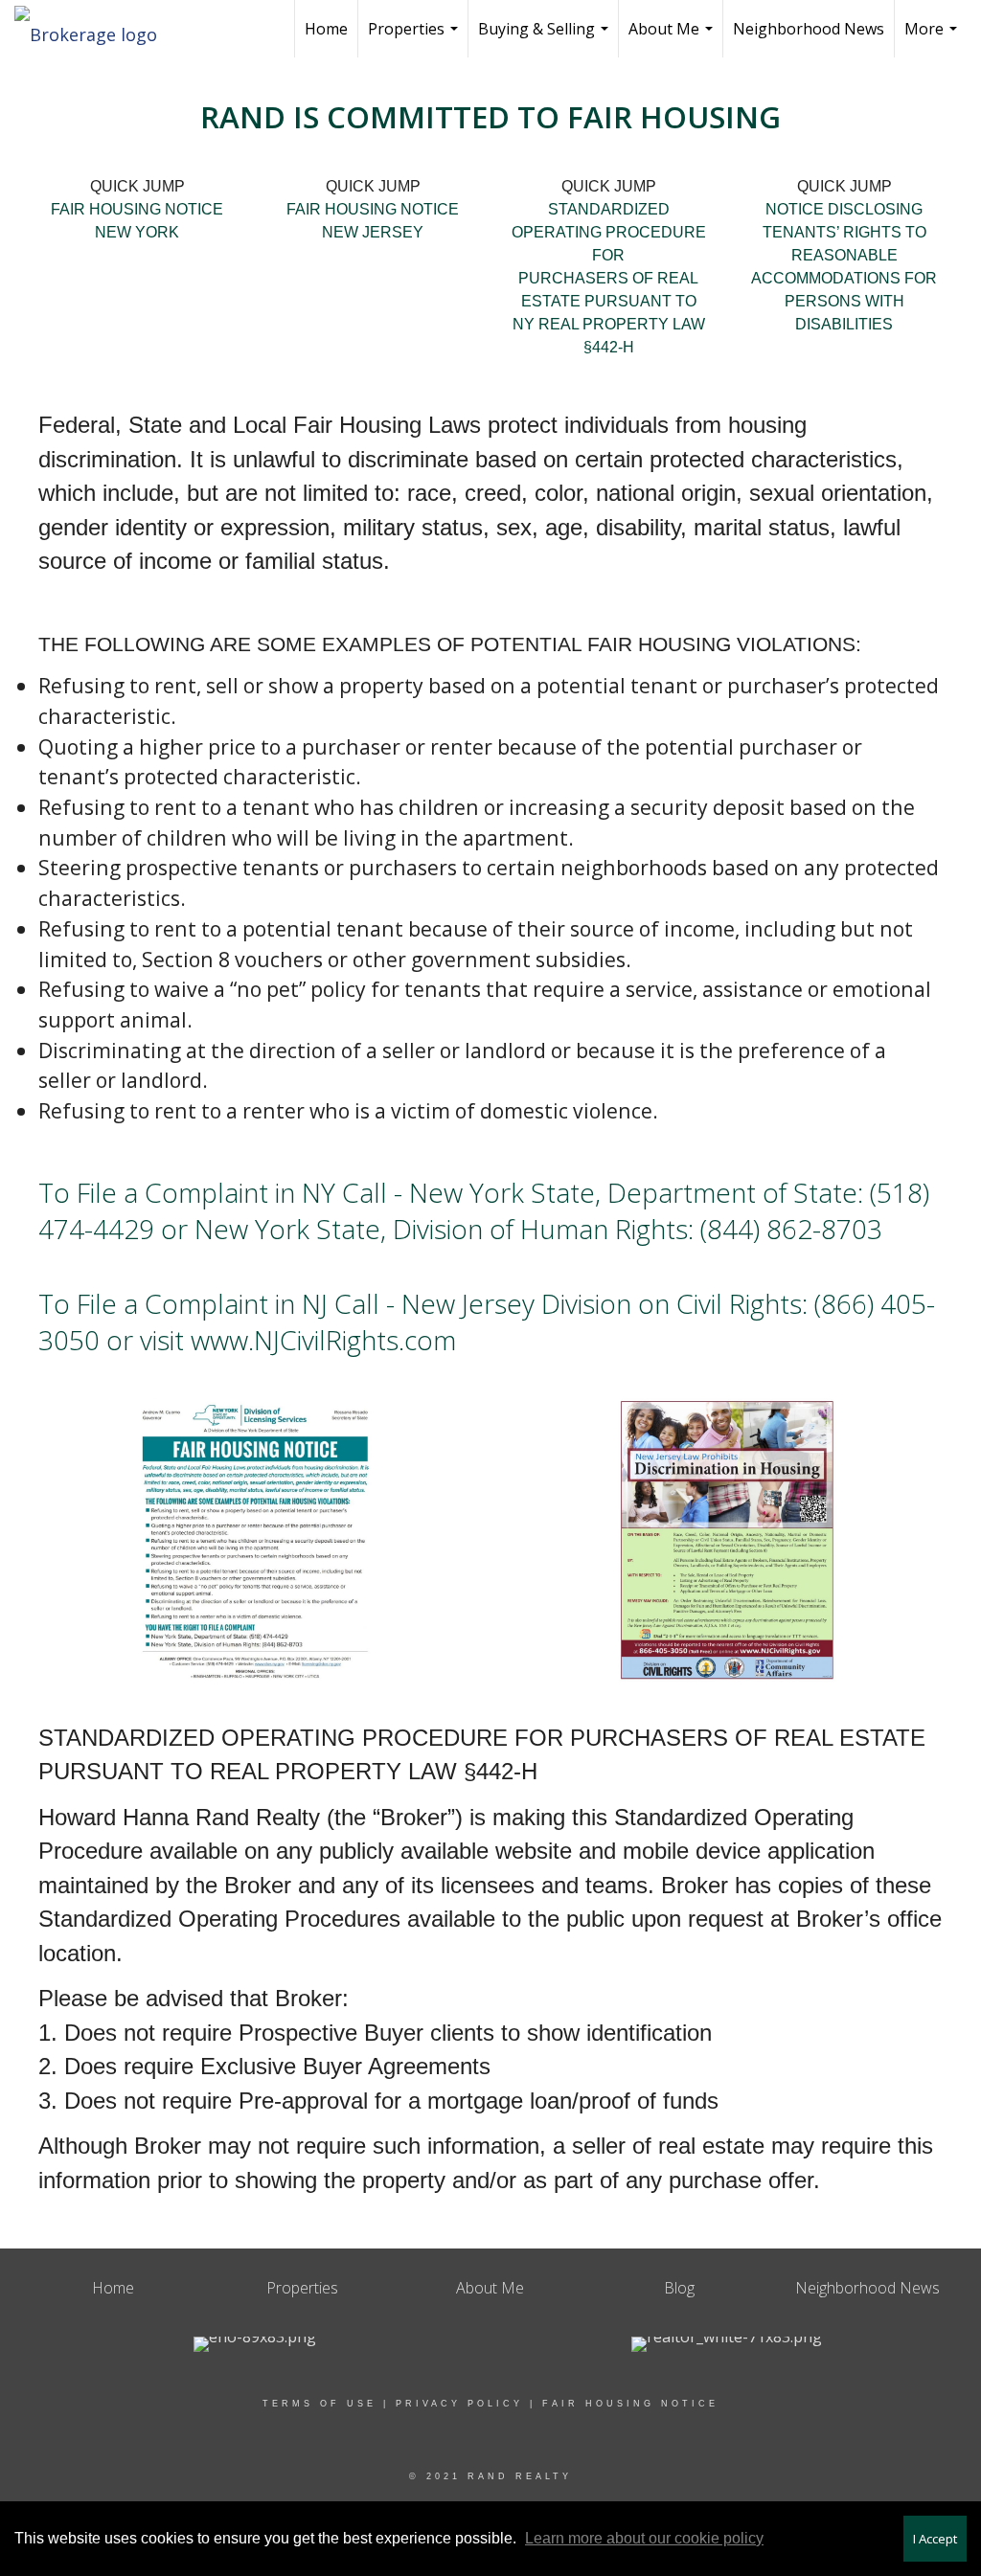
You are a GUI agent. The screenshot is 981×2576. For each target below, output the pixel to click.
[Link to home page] (95, 29)
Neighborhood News (809, 29)
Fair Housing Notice (630, 2404)
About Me (673, 38)
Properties (415, 38)
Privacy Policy (459, 2404)
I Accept (935, 2539)
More (933, 38)
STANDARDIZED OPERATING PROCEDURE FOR (609, 232)
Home (326, 29)
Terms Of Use (319, 2404)
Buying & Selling (546, 38)
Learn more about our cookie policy (644, 2538)
